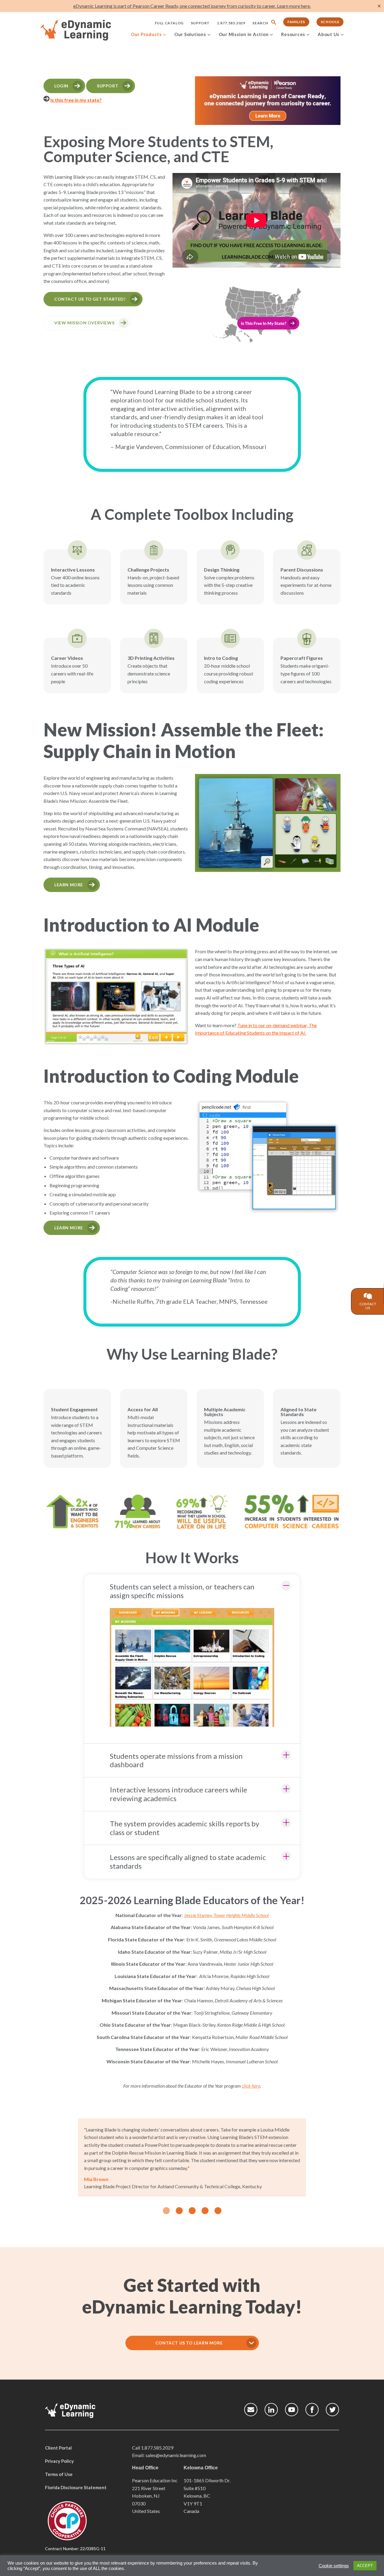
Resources (293, 34)
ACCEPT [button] (365, 2566)
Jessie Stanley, (226, 1915)
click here (251, 2086)
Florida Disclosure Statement (76, 2487)
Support (200, 23)
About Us (328, 34)
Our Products (146, 34)
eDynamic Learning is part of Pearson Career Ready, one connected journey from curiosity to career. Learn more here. (192, 6)
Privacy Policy (59, 2461)
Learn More (69, 885)
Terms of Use (59, 2474)
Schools (330, 22)
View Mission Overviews (84, 323)
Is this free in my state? (76, 100)
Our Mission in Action (244, 34)
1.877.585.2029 (231, 23)
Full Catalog (169, 23)
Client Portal (58, 2448)
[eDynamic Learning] (84, 30)
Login (61, 86)
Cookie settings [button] (334, 2566)
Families (296, 22)
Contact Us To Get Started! (90, 299)
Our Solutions (190, 34)
